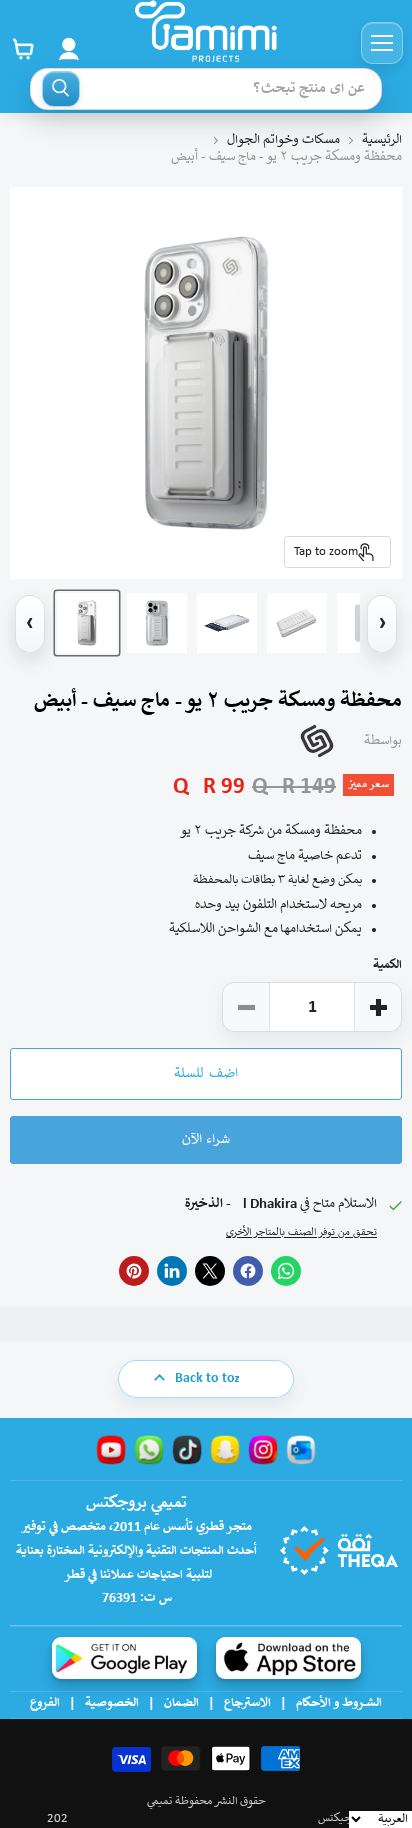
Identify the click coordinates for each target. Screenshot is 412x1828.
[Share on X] (210, 1271)
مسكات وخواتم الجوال (283, 140)
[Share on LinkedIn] (172, 1271)
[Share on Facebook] (248, 1271)
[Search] (61, 89)
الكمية (387, 965)
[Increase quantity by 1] (378, 1007)
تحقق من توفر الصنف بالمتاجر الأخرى (301, 1233)
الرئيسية (382, 140)
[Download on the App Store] (288, 1658)
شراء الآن (206, 1140)
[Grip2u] (317, 741)
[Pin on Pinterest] (134, 1271)
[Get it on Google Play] (124, 1658)
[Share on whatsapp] (286, 1271)
